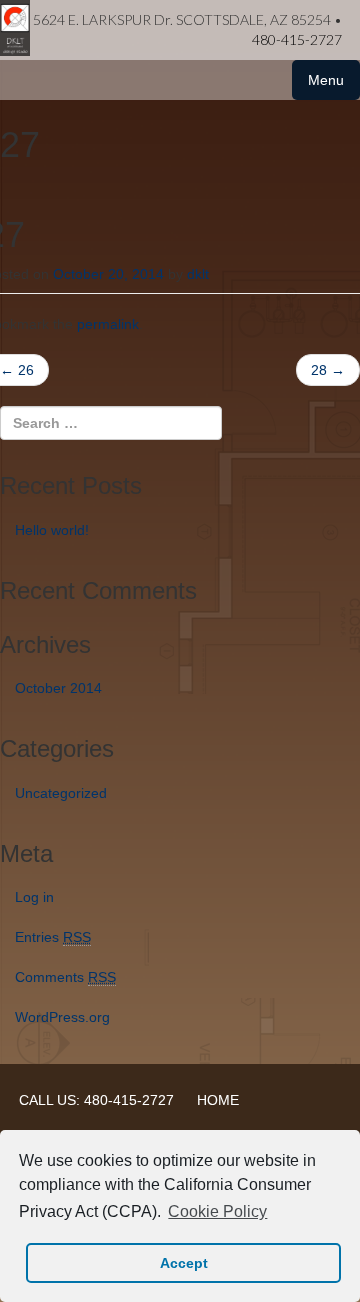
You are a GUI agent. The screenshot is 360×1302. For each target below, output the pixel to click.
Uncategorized (61, 793)
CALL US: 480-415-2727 (96, 1100)
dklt (198, 274)
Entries (53, 937)
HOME (218, 1100)
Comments (65, 977)
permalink (108, 324)
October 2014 (58, 688)
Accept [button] (184, 1263)
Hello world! (52, 530)
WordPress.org (62, 1017)
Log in (34, 897)
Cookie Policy (217, 1211)
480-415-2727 (297, 39)
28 (328, 370)
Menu (326, 80)
